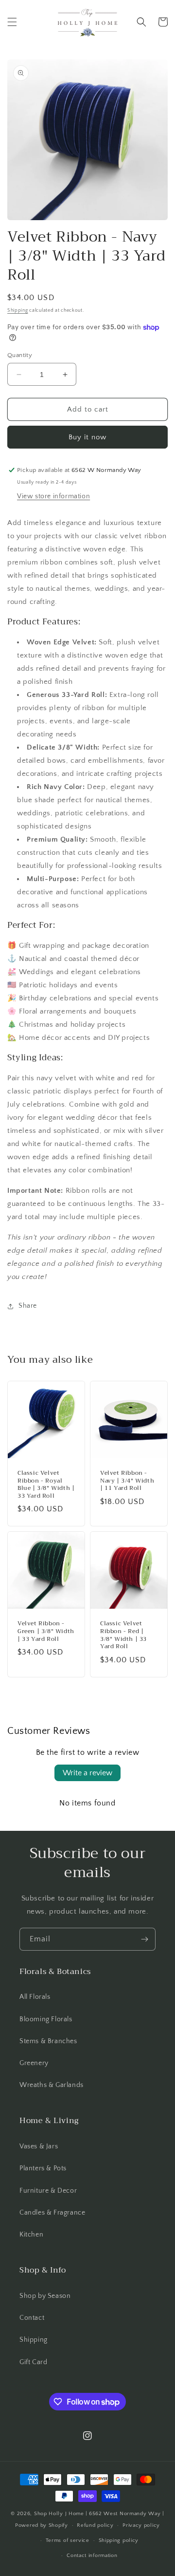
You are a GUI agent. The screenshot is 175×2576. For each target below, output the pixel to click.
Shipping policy (119, 2540)
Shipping (18, 310)
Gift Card (33, 2362)
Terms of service (68, 2540)
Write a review (87, 1773)
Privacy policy (141, 2525)
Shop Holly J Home (59, 2514)
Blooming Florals (46, 2019)
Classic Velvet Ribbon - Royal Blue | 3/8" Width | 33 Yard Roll (46, 1485)
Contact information (92, 2556)
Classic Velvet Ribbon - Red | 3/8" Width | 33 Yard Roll (123, 1635)
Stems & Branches (48, 2041)
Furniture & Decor (48, 2191)
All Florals (35, 1997)
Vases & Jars (39, 2146)
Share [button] (28, 1306)
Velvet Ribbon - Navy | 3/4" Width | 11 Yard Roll (127, 1481)
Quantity (20, 355)
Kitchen (31, 2235)
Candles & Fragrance (52, 2213)
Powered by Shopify (42, 2525)
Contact (32, 2318)
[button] (12, 22)
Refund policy (95, 2525)
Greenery (34, 2063)
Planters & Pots (43, 2168)
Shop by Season (45, 2296)
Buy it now (87, 437)
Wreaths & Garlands (52, 2085)
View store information (53, 496)
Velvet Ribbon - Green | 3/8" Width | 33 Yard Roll (46, 1631)
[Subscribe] (144, 1939)
